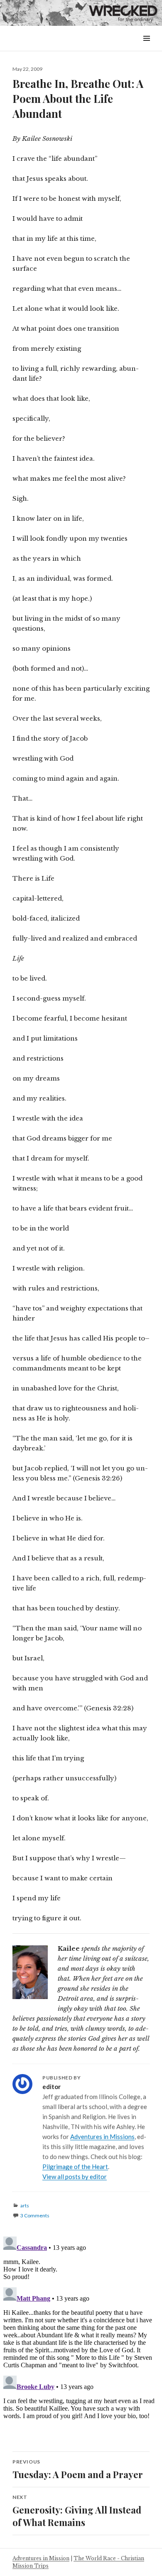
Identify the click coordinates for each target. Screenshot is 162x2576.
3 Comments (35, 2215)
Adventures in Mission (41, 2558)
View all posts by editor (75, 2177)
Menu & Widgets (146, 48)
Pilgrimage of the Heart (75, 2167)
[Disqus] (81, 2337)
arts (25, 2205)
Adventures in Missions (102, 2137)
